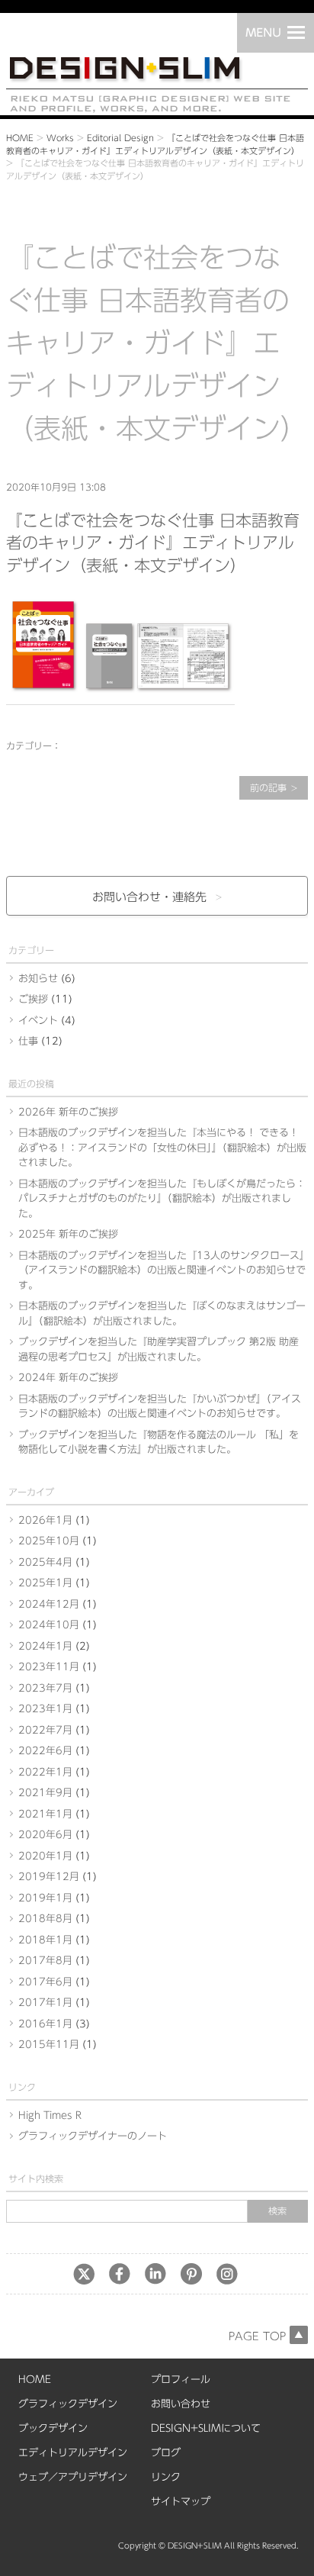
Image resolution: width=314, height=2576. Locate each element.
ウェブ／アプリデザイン (73, 2477)
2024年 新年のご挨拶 (68, 1378)
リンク (166, 2477)
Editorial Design (120, 138)
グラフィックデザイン (68, 2404)
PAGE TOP (257, 2336)
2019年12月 (49, 1877)
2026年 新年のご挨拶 (68, 1112)
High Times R (50, 2116)
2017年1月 (45, 2003)
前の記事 (268, 787)
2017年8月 (45, 1961)
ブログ (166, 2453)
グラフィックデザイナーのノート (93, 2136)
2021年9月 (45, 1793)
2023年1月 (45, 1709)
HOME (20, 138)
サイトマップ (181, 2502)
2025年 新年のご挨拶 (68, 1234)
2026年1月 (45, 1520)
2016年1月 (45, 2024)
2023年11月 (49, 1667)
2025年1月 (45, 1583)
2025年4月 (45, 1562)
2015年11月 (49, 2045)
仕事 (28, 1041)
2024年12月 (49, 1604)
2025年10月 (49, 1541)
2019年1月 (45, 1898)
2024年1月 (45, 1646)
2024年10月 (49, 1625)
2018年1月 (45, 1940)
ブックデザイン (53, 2428)
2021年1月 (45, 1814)
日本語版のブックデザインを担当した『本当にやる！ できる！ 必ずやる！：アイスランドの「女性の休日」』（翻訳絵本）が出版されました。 (162, 1148)
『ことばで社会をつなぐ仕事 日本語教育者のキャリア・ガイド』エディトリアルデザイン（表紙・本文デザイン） (153, 543)
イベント (38, 1021)
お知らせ (38, 979)
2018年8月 (45, 1919)
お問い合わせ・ (149, 897)
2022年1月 (45, 1772)
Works (60, 138)
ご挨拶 (33, 999)
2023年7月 (45, 1688)
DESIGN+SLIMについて (206, 2428)
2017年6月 (45, 1982)
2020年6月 (45, 1835)
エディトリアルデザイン (73, 2453)
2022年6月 (45, 1751)
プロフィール (181, 2380)
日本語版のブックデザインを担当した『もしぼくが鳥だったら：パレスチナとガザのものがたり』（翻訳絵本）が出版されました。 (162, 1199)
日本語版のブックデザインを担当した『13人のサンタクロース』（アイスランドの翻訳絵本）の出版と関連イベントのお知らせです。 (162, 1270)
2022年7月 (45, 1730)
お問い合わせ (181, 2404)
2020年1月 (45, 1856)
